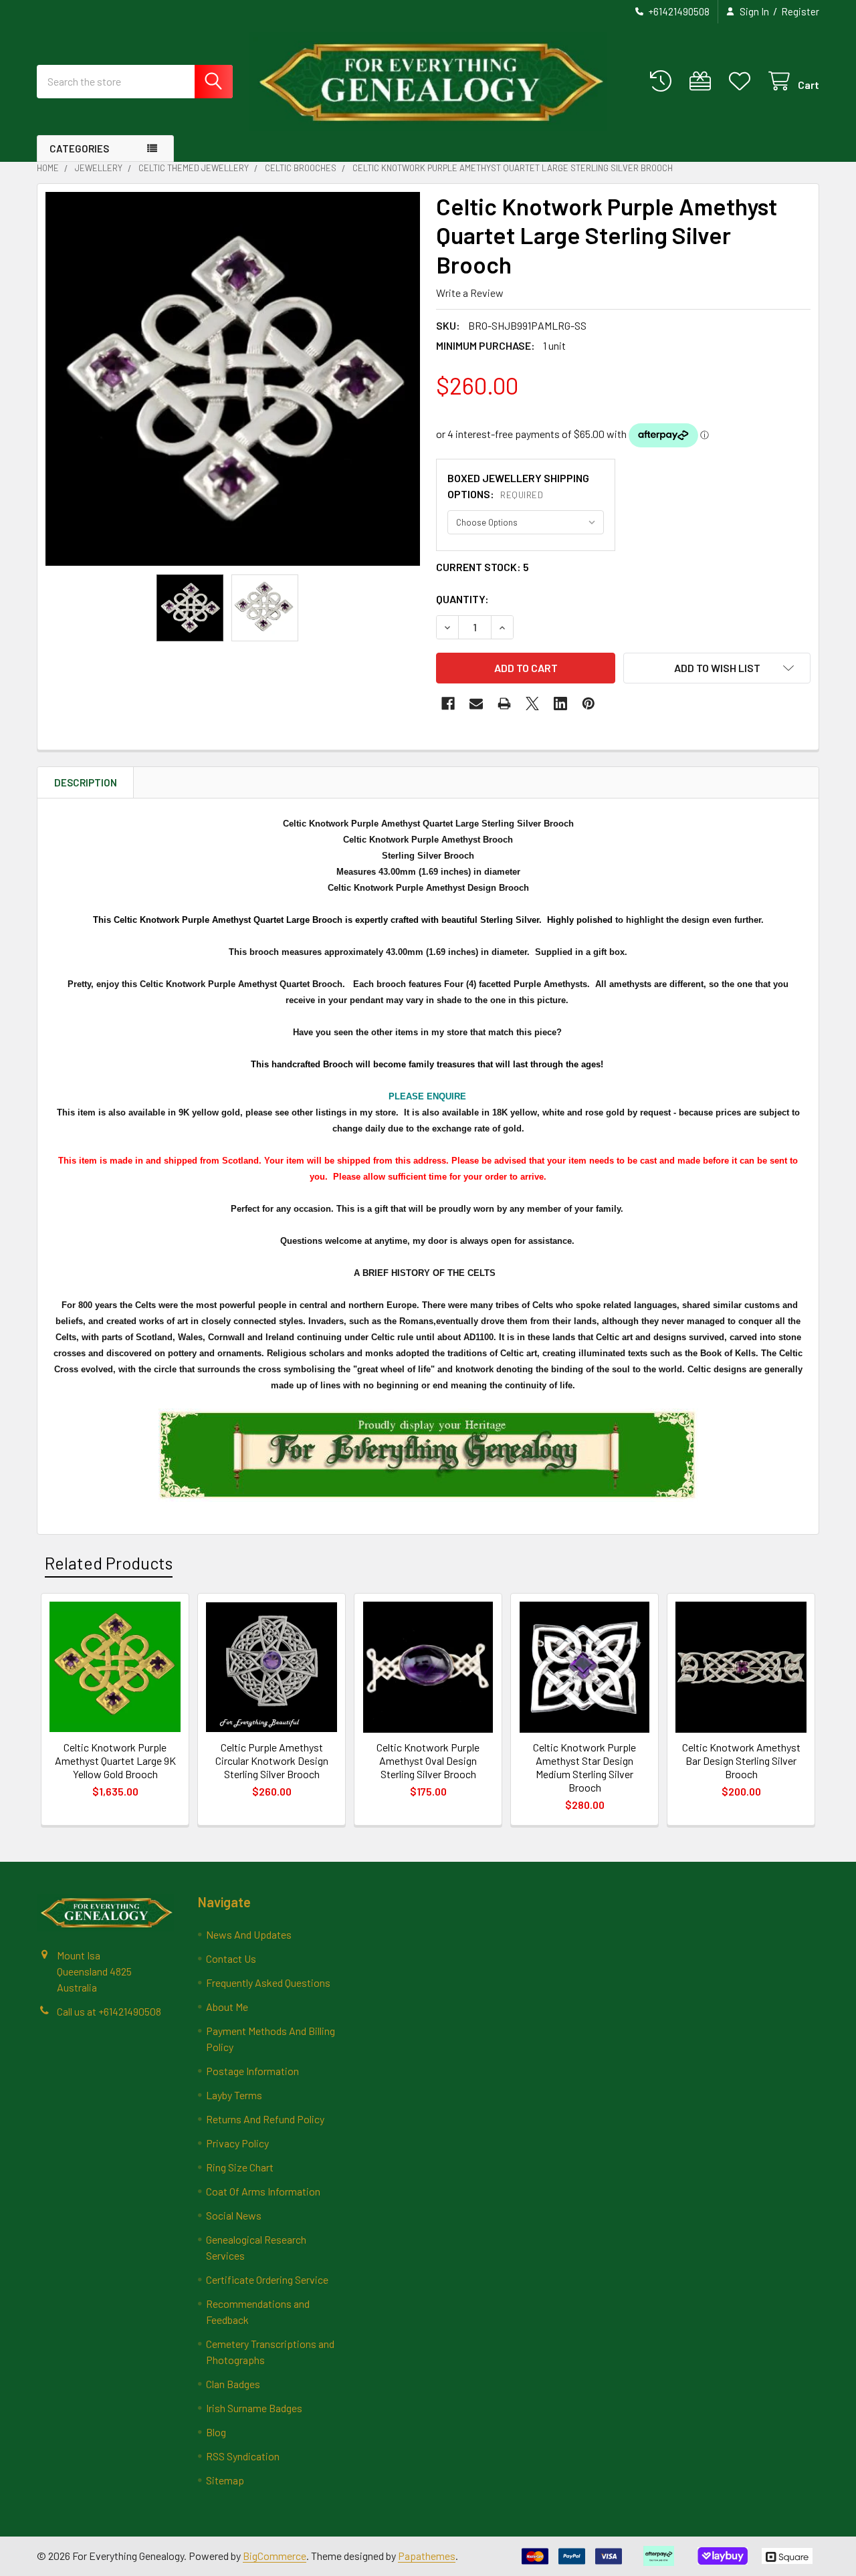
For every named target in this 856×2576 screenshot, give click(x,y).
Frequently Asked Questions (268, 1982)
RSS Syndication (243, 2456)
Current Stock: (483, 567)
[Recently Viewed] (664, 81)
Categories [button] (79, 148)
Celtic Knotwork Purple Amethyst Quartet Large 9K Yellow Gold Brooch (115, 1760)
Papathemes (427, 2556)
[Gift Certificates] (703, 81)
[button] (717, 668)
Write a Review (470, 293)
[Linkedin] (560, 704)
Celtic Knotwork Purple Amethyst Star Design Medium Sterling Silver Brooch (584, 1767)
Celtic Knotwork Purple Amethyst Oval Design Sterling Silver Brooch (428, 1760)
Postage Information (252, 2071)
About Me (227, 2007)
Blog (216, 2432)
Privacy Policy (237, 2143)
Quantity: (462, 599)
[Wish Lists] (743, 81)
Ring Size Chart (240, 2167)
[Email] (476, 704)
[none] (233, 379)
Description (86, 782)
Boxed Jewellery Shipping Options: (518, 486)
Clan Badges (233, 2384)
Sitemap (225, 2480)
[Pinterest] (588, 704)
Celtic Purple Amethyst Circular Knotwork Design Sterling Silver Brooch (272, 1760)
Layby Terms (234, 2095)
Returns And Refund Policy (265, 2119)
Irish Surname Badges (254, 2408)
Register (800, 11)
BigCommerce (275, 2556)
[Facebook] (448, 704)
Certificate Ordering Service (267, 2279)
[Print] (504, 704)
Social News (234, 2215)
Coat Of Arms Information (263, 2191)
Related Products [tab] (109, 1563)
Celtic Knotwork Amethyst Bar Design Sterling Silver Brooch (741, 1760)
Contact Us (231, 1958)
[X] (532, 704)
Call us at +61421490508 (109, 2011)
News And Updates (249, 1934)
